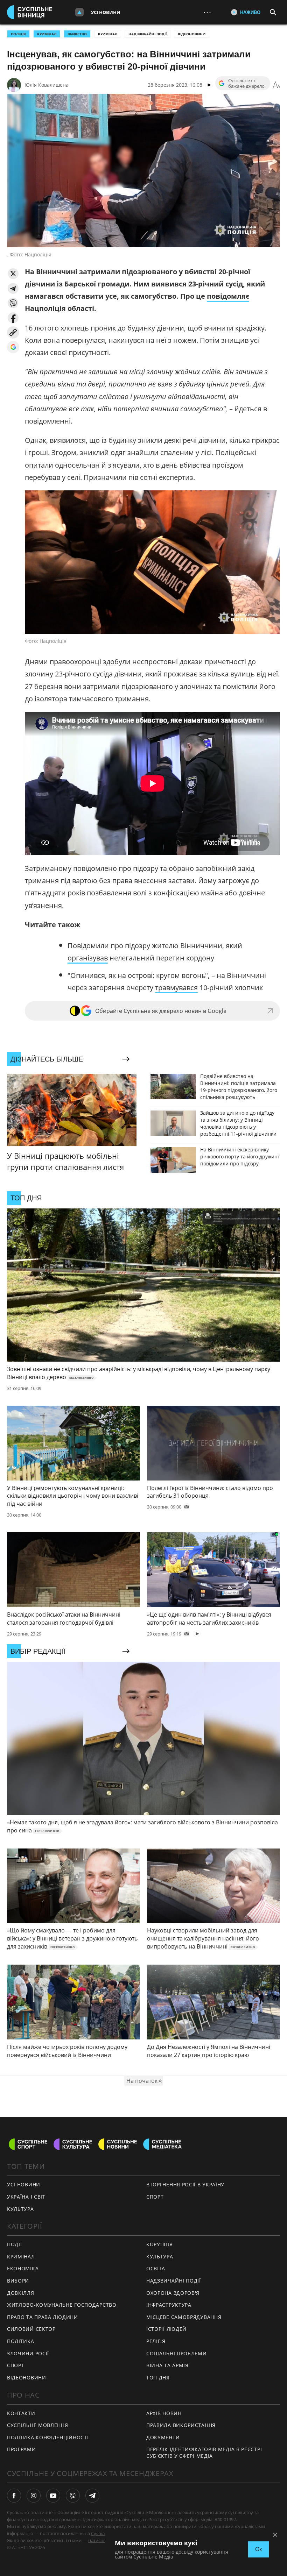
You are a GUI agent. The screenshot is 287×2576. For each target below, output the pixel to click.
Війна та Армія (167, 2365)
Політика (21, 2341)
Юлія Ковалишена (47, 85)
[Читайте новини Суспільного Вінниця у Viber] (73, 2496)
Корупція (160, 2244)
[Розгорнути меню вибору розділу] (79, 12)
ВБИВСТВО (77, 34)
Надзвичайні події (148, 34)
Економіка (23, 2268)
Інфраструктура (169, 2305)
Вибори (18, 2281)
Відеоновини (192, 34)
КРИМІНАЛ (47, 34)
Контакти (21, 2413)
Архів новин (164, 2413)
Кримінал (108, 34)
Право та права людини (43, 2317)
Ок (258, 2549)
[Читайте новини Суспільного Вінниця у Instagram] (34, 2496)
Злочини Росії (28, 2353)
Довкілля (21, 2293)
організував (88, 958)
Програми (22, 2449)
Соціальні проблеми (177, 2353)
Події (15, 2244)
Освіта (156, 2268)
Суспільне (102, 2533)
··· (207, 12)
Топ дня (158, 2378)
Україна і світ (26, 2197)
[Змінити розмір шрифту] (276, 85)
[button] (13, 274)
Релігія (156, 2341)
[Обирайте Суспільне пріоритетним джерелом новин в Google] (13, 347)
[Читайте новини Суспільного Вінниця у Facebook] (14, 2496)
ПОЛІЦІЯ (18, 34)
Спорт (155, 2197)
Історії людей (166, 2329)
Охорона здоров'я (173, 2293)
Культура (20, 2209)
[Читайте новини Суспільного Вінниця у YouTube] (53, 2496)
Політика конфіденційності (48, 2437)
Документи (163, 2437)
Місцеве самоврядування (184, 2317)
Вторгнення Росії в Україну (185, 2184)
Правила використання (181, 2425)
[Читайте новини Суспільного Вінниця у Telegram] (92, 2496)
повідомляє (228, 296)
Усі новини (106, 12)
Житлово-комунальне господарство (62, 2305)
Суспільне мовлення (38, 2425)
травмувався (176, 988)
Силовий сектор (31, 2329)
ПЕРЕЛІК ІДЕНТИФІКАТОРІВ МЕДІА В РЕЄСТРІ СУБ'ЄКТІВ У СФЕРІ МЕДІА (204, 2453)
